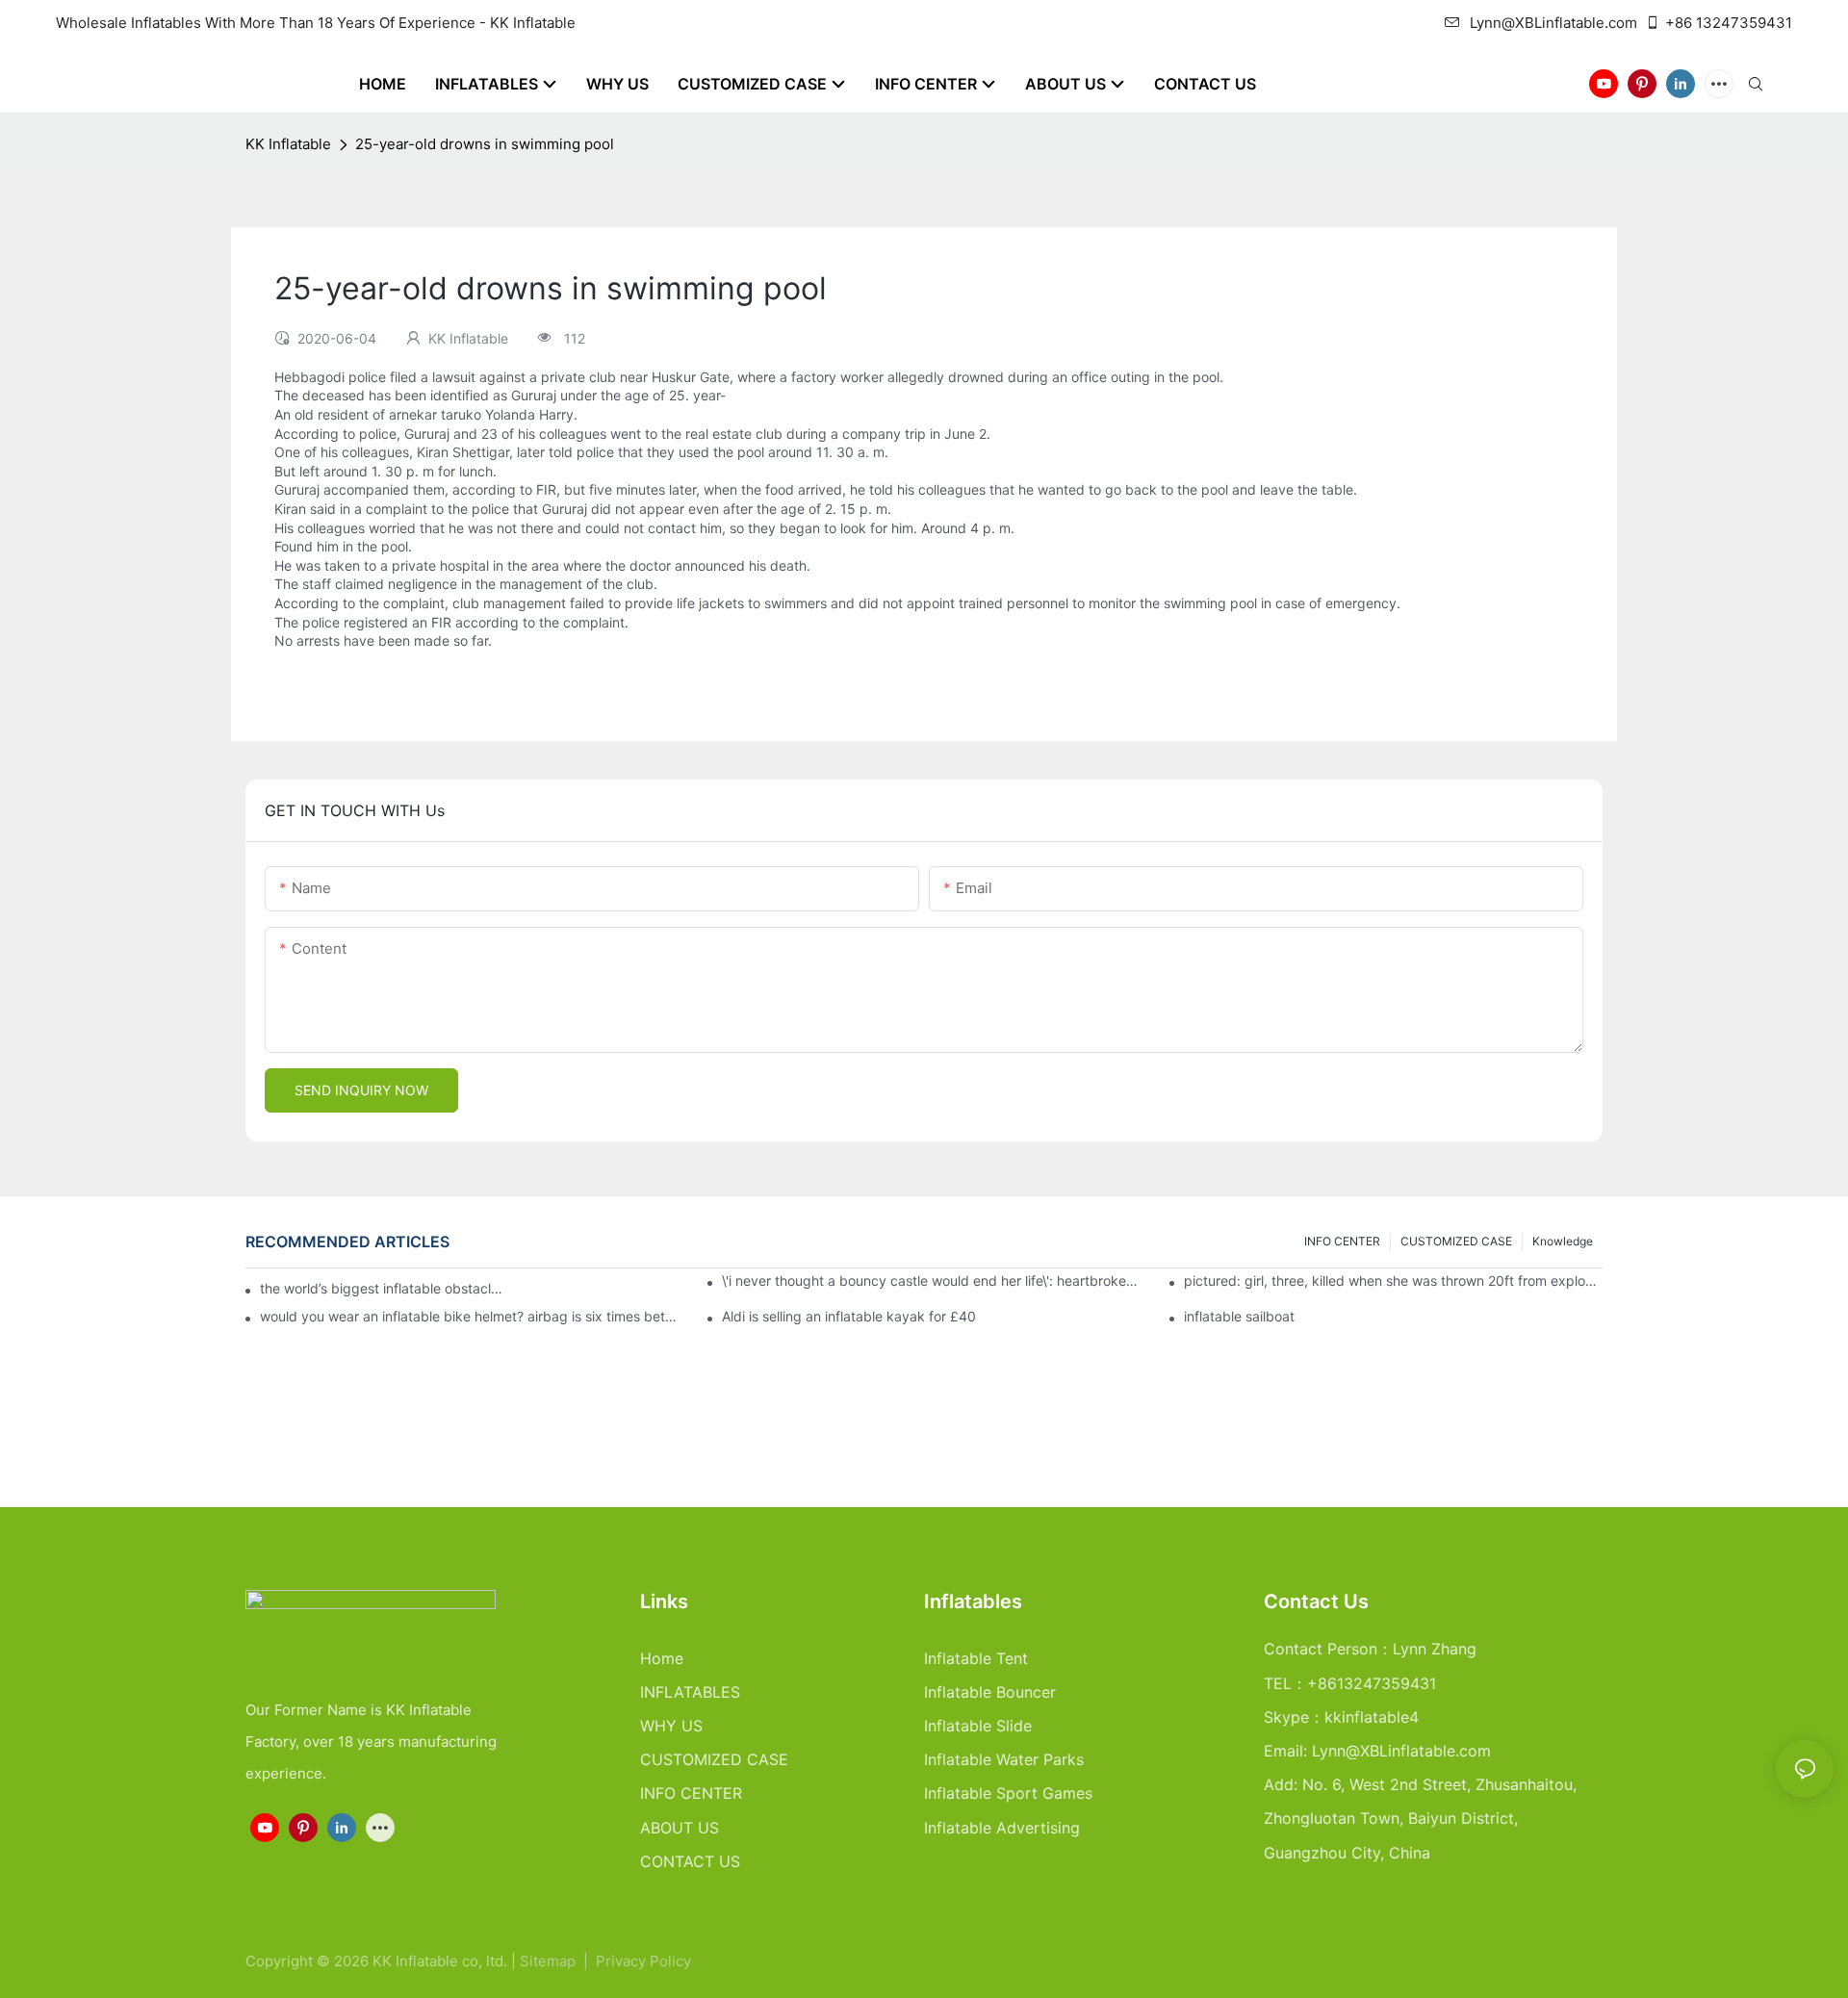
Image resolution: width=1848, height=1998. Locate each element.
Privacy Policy (643, 1961)
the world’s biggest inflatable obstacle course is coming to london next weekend (383, 1288)
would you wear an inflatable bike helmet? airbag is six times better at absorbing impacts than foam (469, 1317)
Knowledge (1563, 1241)
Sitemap (550, 1961)
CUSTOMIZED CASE (1456, 1241)
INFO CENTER (1342, 1241)
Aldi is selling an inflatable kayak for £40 (849, 1317)
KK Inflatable (288, 144)
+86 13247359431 (1729, 23)
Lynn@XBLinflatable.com (1553, 23)
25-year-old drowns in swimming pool (485, 144)
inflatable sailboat (1239, 1317)
